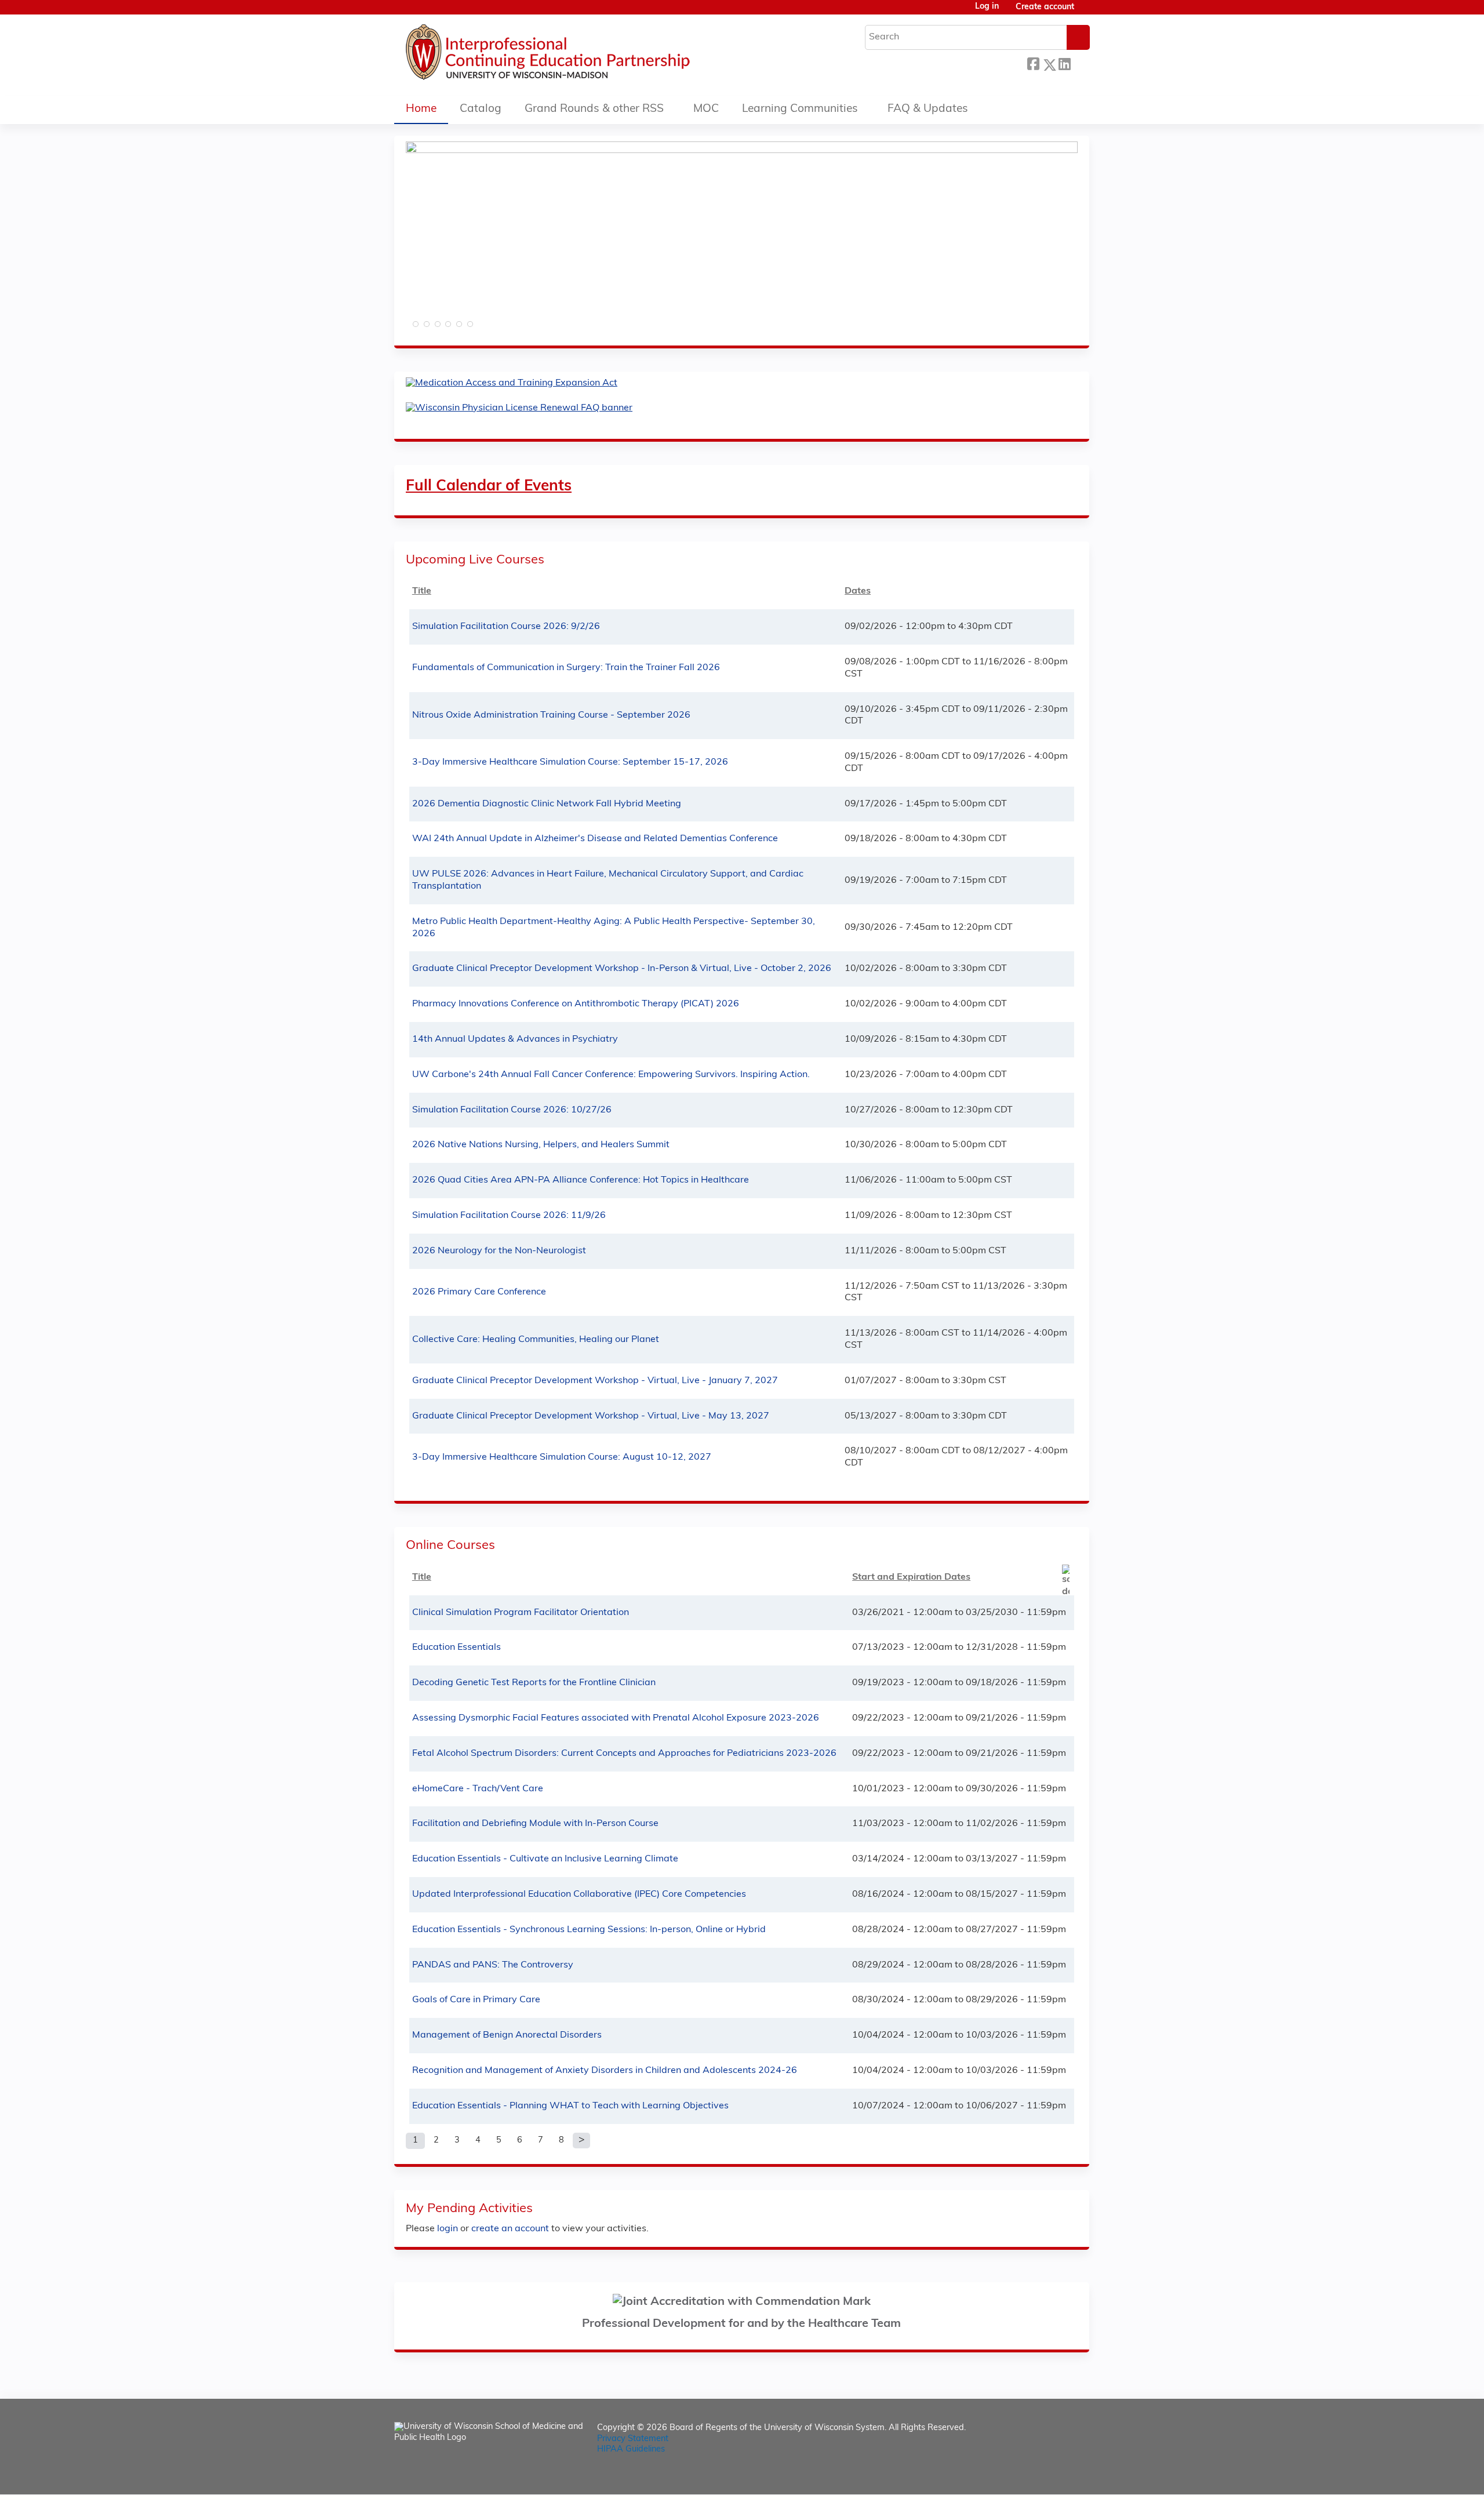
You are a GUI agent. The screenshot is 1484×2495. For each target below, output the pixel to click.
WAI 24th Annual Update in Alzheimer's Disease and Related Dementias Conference (595, 839)
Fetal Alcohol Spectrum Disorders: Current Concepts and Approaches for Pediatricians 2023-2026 (624, 1754)
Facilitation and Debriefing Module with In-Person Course (535, 1824)
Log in (987, 7)
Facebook (1033, 63)
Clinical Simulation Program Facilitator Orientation (521, 1613)
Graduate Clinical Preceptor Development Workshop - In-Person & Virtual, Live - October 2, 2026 (622, 969)
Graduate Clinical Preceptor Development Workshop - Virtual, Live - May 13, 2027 (591, 1416)
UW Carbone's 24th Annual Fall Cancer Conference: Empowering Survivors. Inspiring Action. (611, 1075)
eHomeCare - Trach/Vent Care (478, 1789)
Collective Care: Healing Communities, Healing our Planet (536, 1340)
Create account (1045, 7)
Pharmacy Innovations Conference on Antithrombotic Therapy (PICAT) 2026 (576, 1004)
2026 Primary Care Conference (479, 1292)
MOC (706, 109)
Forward (1080, 62)
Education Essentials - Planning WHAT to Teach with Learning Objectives (570, 2106)
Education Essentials (457, 1647)
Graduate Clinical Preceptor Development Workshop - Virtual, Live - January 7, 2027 (595, 1381)
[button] (414, 328)
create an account (510, 2229)
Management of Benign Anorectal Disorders (507, 2035)
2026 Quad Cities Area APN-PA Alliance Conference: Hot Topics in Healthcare (581, 1180)
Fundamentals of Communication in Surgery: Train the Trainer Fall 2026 (566, 668)
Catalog (481, 109)
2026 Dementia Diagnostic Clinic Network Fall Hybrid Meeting (547, 804)
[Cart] (1086, 12)
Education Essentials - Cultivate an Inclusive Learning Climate (545, 1859)
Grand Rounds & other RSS (594, 109)
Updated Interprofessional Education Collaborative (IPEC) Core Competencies (579, 1894)
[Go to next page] (581, 2141)
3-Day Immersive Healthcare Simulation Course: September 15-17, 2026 (570, 762)
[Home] (583, 55)
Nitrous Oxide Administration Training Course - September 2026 (551, 715)
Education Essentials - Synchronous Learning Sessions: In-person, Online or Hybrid (589, 1930)
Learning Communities (800, 109)
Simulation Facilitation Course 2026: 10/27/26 (512, 1110)
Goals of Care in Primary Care (476, 2000)
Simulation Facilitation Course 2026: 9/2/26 (506, 627)
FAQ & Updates (928, 109)
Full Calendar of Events (489, 487)
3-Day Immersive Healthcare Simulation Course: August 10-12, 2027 (562, 1457)
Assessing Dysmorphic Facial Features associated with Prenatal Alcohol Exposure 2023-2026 (616, 1718)
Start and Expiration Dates (911, 1577)
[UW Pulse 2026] (742, 151)
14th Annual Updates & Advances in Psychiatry (515, 1039)
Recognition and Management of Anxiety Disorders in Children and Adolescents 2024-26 (605, 2071)
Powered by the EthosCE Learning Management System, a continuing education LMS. (1049, 2476)
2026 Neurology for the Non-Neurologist (499, 1251)
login (448, 2229)
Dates (858, 591)
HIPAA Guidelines (631, 2449)
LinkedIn (1064, 63)
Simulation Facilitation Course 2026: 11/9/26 (509, 1216)
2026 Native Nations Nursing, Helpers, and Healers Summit (541, 1145)
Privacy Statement (633, 2439)
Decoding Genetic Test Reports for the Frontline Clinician (534, 1683)
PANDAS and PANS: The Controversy (493, 1965)
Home (421, 109)
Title (422, 591)
